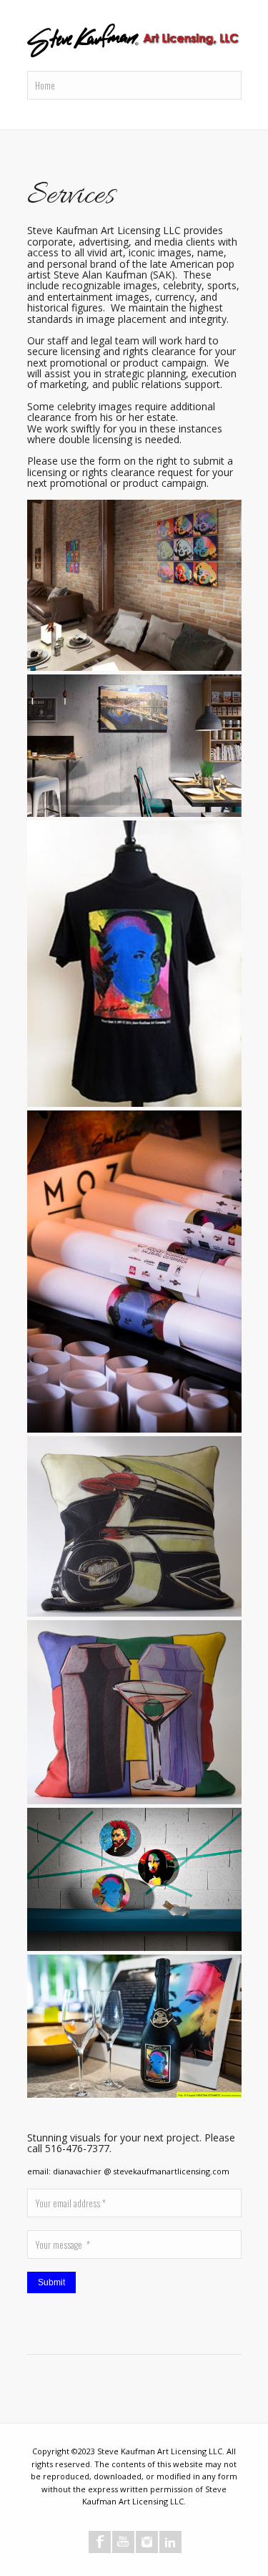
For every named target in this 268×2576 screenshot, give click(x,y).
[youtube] (123, 2542)
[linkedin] (170, 2542)
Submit (51, 2282)
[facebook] (100, 2542)
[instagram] (147, 2542)
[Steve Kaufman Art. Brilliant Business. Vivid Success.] (134, 42)
